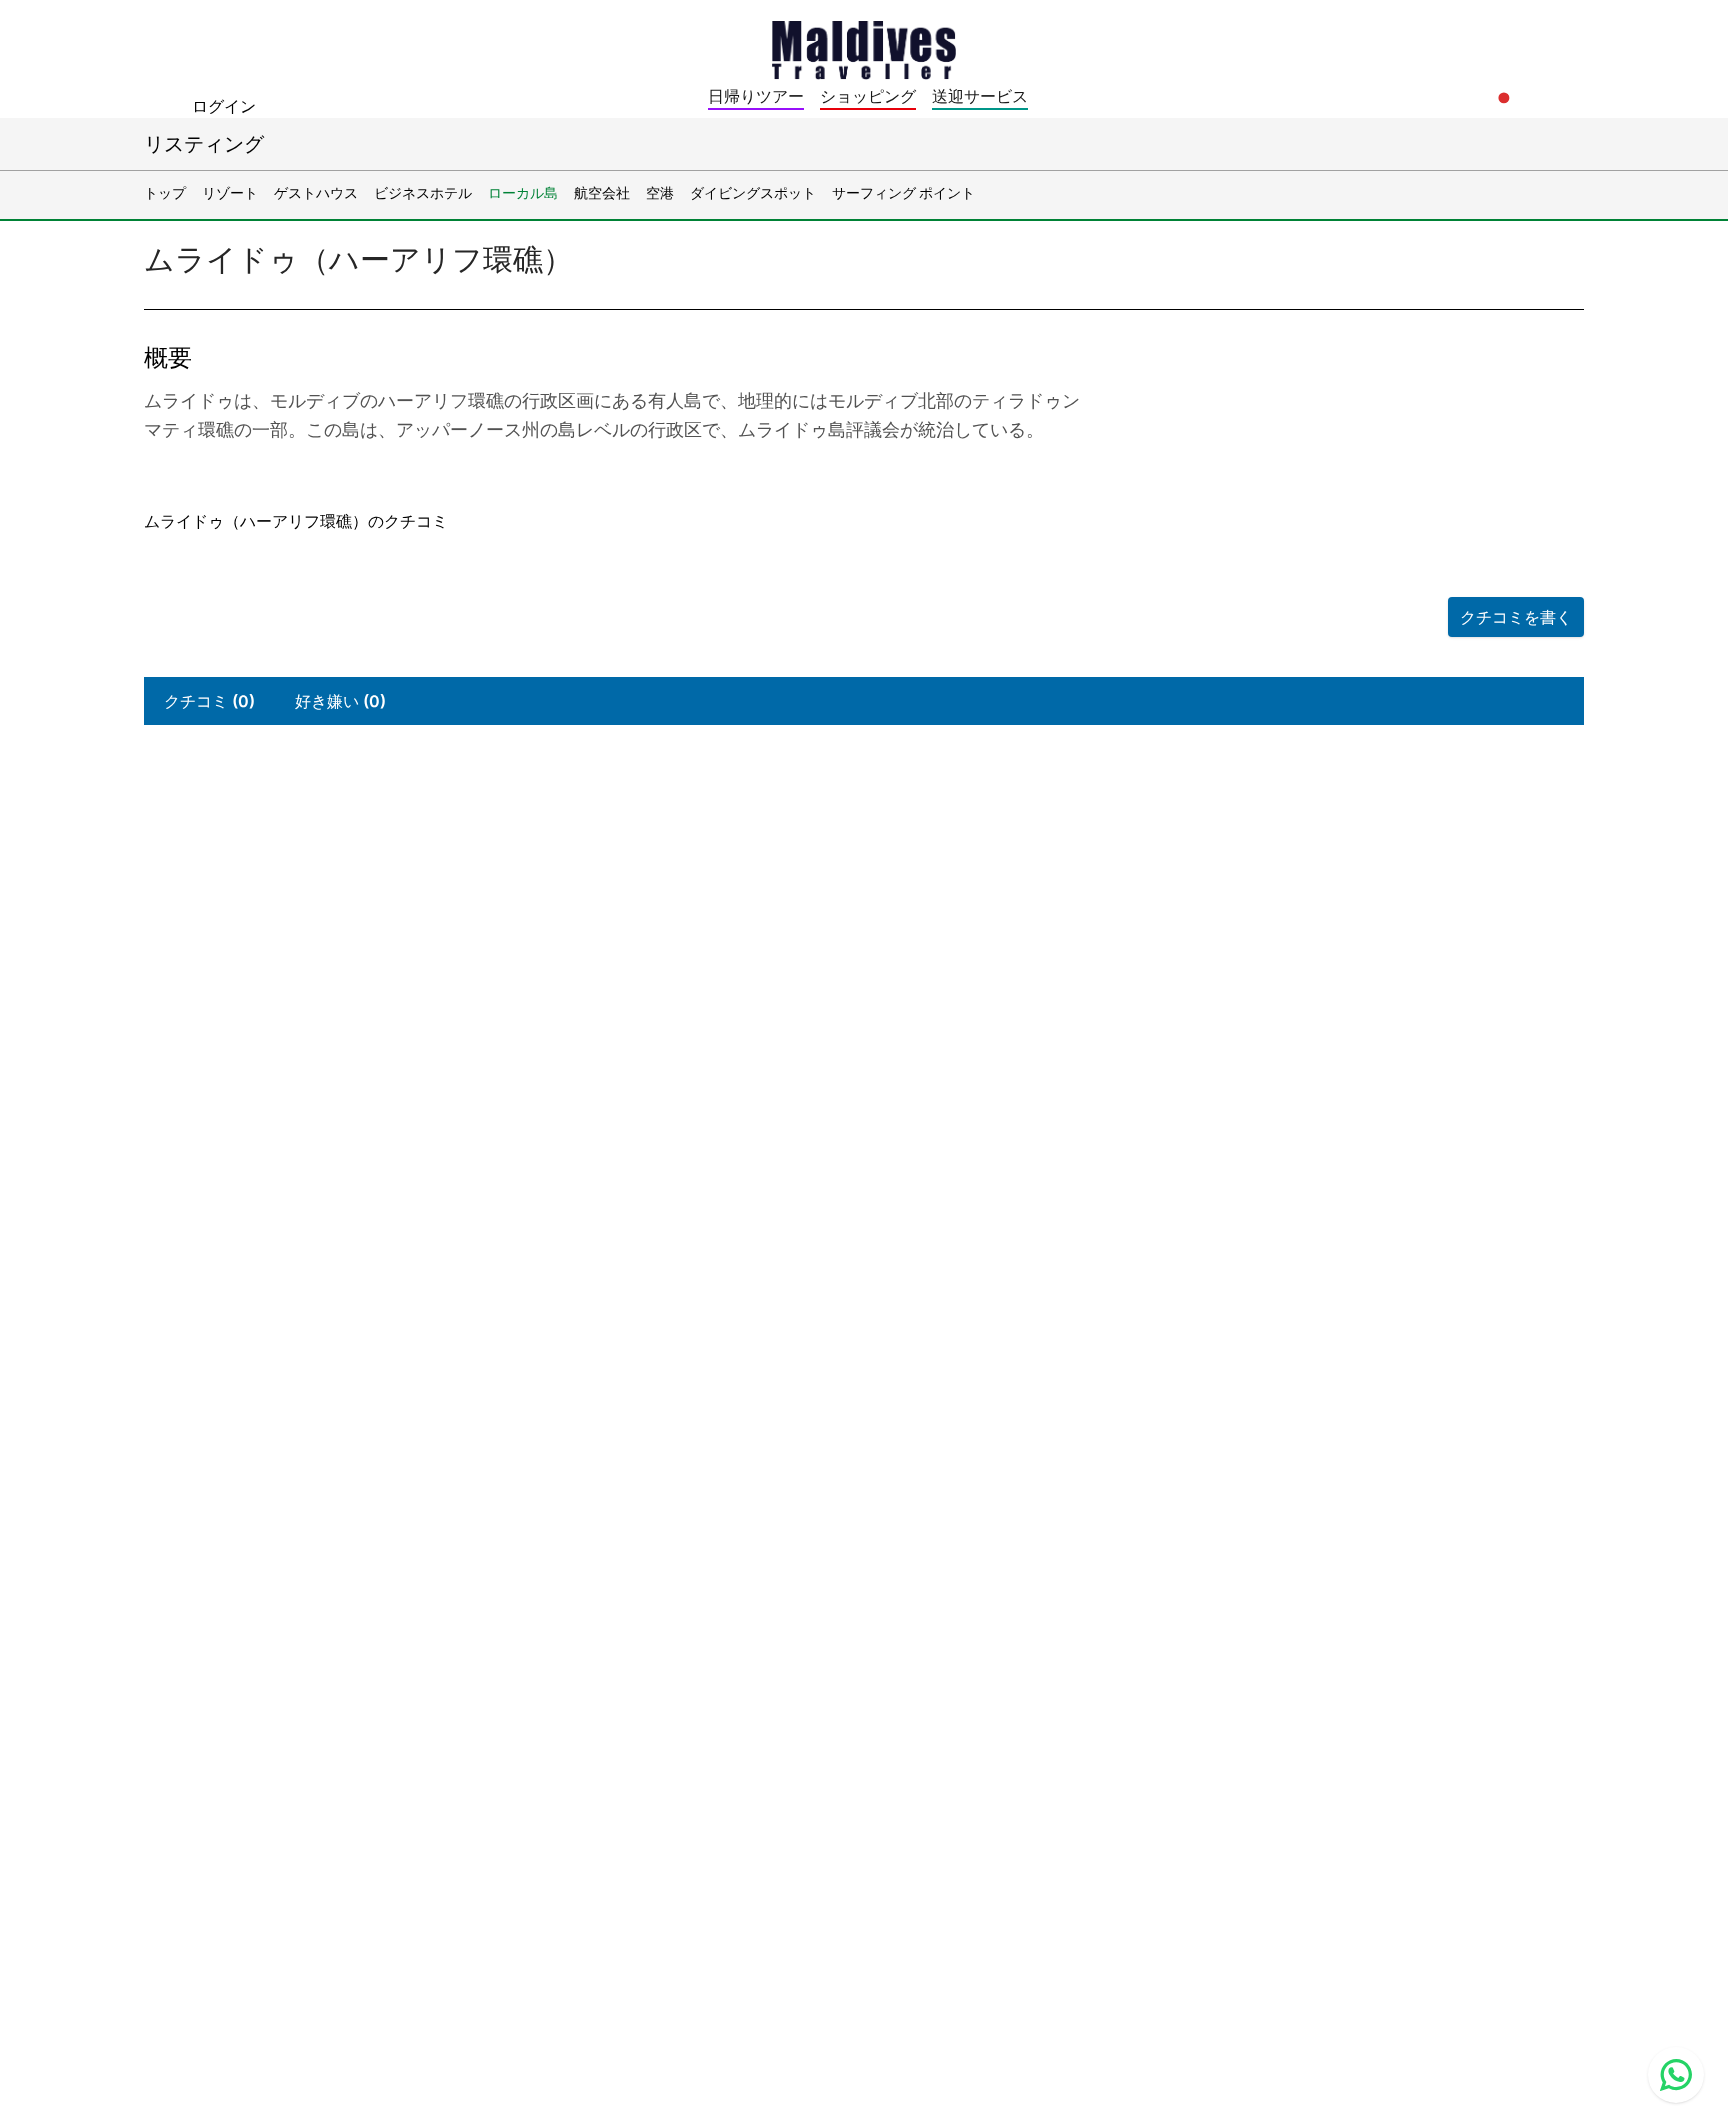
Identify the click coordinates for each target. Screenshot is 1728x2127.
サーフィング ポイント (903, 192)
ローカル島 (523, 192)
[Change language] (1504, 98)
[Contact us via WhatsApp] (1676, 2075)
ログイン (224, 106)
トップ (165, 192)
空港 (660, 192)
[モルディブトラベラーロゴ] (864, 48)
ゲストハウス (316, 192)
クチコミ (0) (209, 701)
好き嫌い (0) (340, 701)
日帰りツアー (756, 96)
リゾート (230, 192)
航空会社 (602, 192)
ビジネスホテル (423, 192)
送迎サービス (980, 96)
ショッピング (868, 96)
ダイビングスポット (753, 192)
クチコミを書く (1516, 617)
